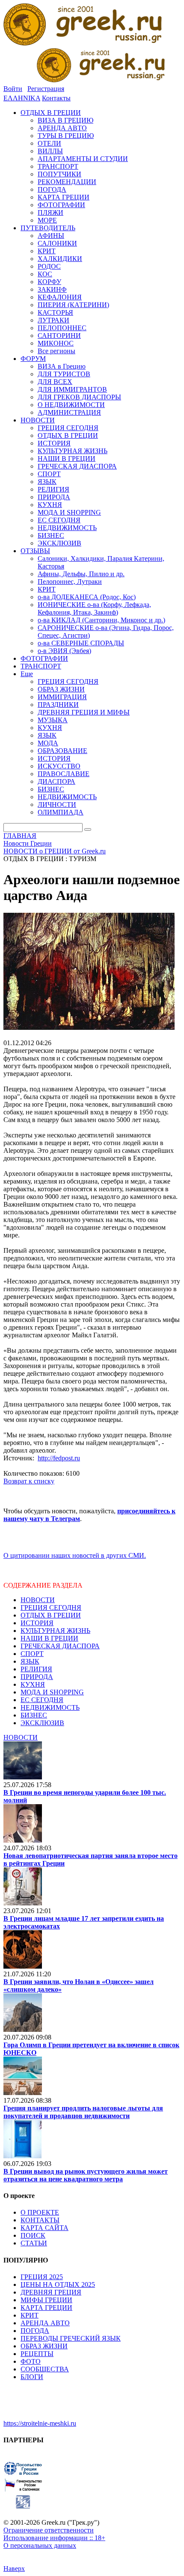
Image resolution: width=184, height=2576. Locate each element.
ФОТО (31, 2361)
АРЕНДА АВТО (45, 2323)
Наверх (14, 2569)
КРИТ (30, 2315)
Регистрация (46, 89)
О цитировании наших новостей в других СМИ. (75, 1555)
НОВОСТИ (38, 1600)
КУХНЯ (33, 1684)
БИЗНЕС (34, 1715)
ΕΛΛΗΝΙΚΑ (22, 98)
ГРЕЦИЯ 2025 (42, 2277)
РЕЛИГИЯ (36, 1669)
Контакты (56, 98)
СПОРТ (32, 1654)
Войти (13, 89)
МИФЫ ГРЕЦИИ (46, 2300)
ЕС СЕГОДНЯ (42, 1700)
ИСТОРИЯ (37, 1623)
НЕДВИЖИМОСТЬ (50, 1707)
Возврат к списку (29, 1481)
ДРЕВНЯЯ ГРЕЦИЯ (51, 2292)
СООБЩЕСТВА (45, 2369)
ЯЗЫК (30, 1661)
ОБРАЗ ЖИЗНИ (44, 2346)
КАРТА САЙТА (45, 2228)
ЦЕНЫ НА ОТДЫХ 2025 (58, 2284)
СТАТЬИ (34, 2243)
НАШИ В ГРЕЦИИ (49, 1638)
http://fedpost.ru (59, 1458)
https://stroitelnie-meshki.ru (40, 2423)
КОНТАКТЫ (40, 2220)
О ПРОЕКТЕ (40, 2212)
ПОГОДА (35, 2331)
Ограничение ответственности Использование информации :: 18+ (54, 2534)
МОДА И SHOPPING (52, 1692)
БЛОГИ (32, 2377)
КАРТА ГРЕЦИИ (46, 2308)
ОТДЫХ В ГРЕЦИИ (51, 1615)
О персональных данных (40, 2545)
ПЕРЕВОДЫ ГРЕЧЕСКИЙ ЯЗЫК (71, 2338)
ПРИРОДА (37, 1677)
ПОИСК (33, 2235)
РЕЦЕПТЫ (37, 2354)
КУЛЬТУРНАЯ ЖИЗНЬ (55, 1631)
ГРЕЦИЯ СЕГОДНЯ (51, 1607)
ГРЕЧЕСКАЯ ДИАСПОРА (60, 1646)
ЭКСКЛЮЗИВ (42, 1723)
